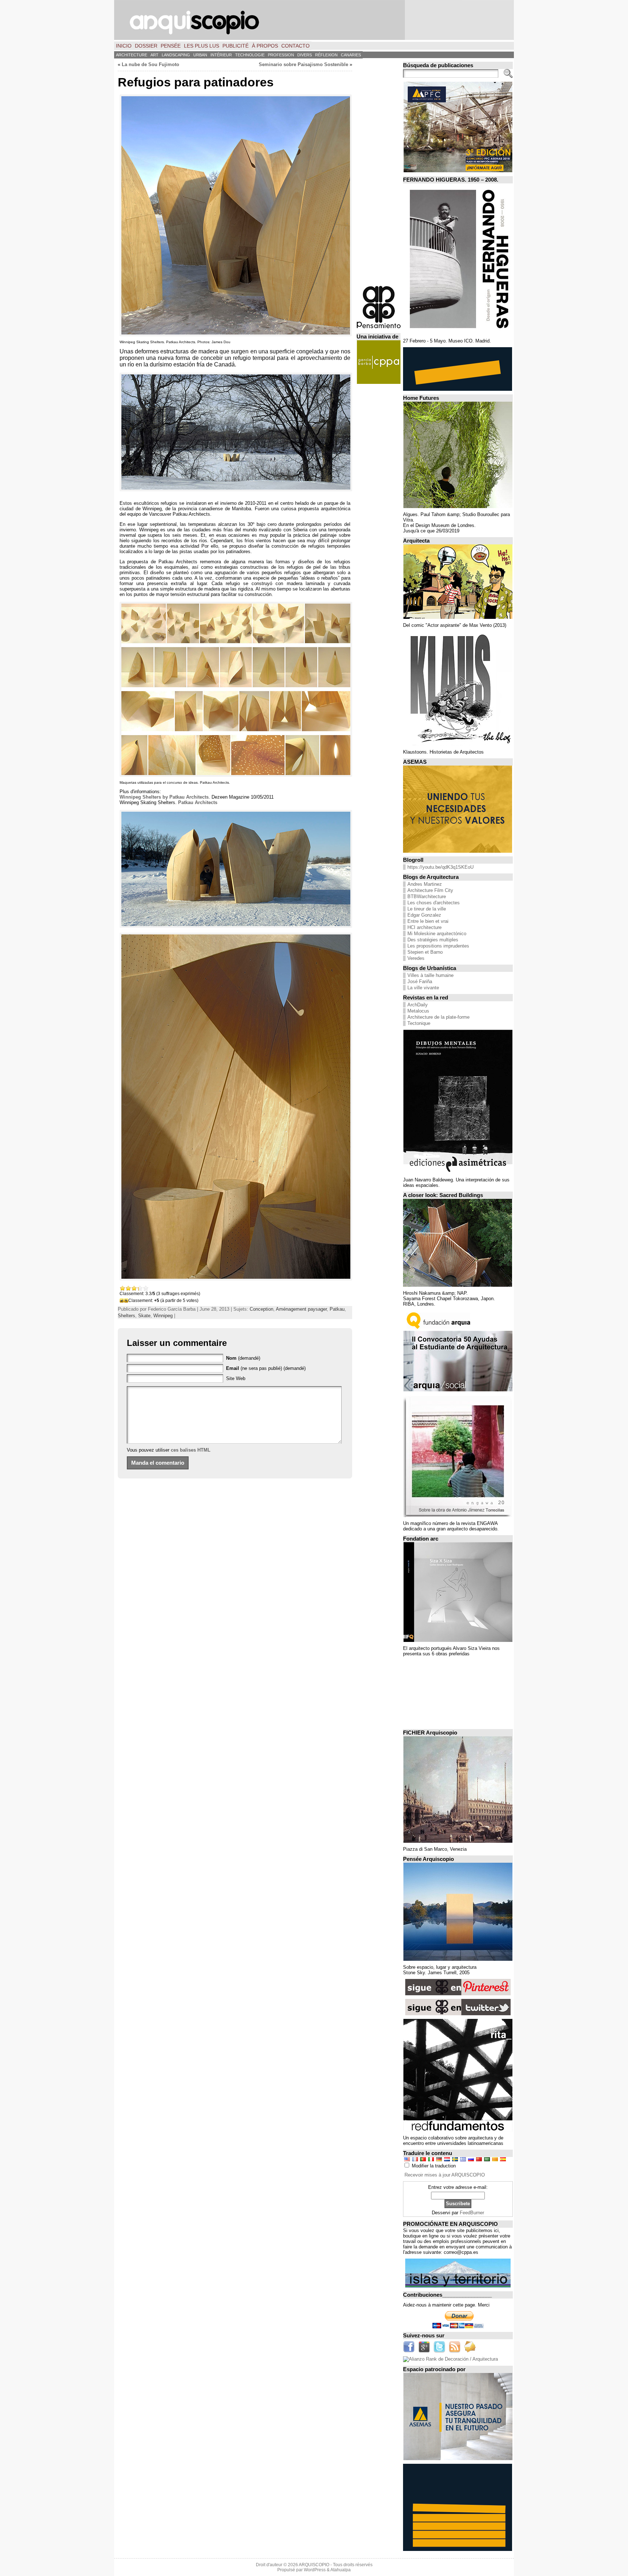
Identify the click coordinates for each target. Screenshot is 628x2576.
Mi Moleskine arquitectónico (437, 934)
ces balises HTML (191, 1450)
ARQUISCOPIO (314, 2565)
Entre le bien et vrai (428, 921)
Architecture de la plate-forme (438, 1017)
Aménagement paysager (301, 1309)
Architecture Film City (430, 890)
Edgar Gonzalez (424, 915)
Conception (261, 1309)
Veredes (416, 958)
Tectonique (419, 1023)
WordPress (315, 2570)
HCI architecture (424, 927)
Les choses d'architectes (434, 903)
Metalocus (418, 1011)
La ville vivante (423, 988)
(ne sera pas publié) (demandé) (266, 1368)
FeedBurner (472, 2213)
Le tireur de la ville (427, 909)
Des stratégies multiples (433, 940)
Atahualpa (341, 2570)
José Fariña (420, 981)
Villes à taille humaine (430, 975)
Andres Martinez (425, 884)
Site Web (236, 1378)
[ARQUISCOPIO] (314, 20)
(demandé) (243, 1358)
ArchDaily (418, 1005)
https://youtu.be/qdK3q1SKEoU (440, 867)
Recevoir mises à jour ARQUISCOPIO (445, 2175)
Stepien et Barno (425, 952)
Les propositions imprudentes (438, 946)
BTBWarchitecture (427, 896)
